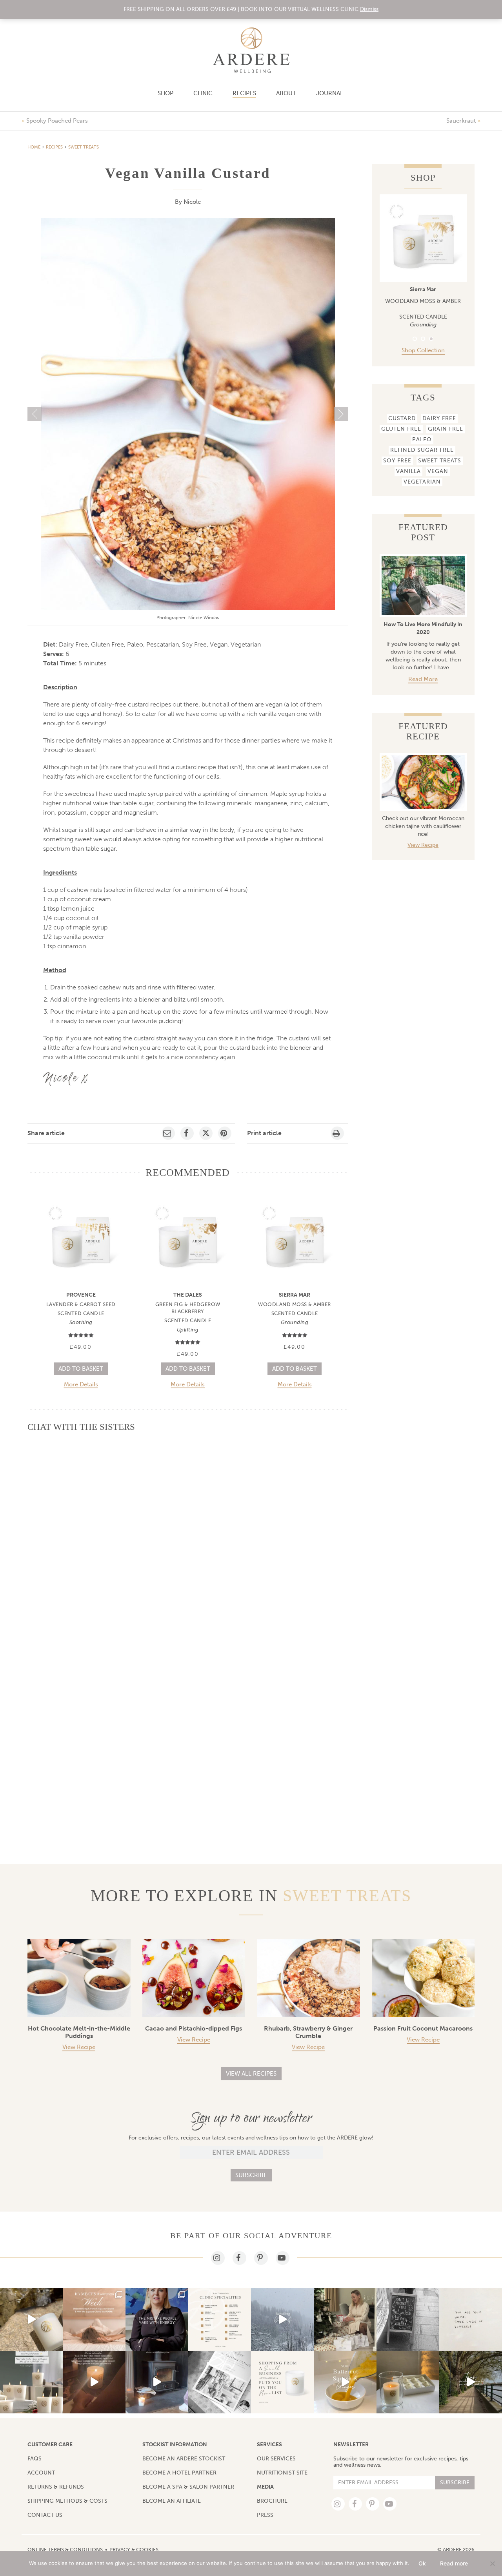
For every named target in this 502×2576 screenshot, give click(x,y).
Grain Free (446, 429)
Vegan (438, 471)
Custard (402, 418)
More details (81, 1385)
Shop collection (423, 350)
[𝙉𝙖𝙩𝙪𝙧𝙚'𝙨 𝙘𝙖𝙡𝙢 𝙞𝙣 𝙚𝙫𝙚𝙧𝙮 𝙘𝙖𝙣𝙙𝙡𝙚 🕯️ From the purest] (31, 2319)
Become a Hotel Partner (179, 2473)
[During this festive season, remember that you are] (471, 2319)
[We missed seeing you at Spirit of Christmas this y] (408, 2382)
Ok (422, 2563)
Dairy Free (439, 418)
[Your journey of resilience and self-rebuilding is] (282, 2319)
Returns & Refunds (56, 2487)
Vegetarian (422, 482)
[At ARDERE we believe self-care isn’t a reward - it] (94, 2382)
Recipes (244, 93)
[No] (492, 2563)
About (286, 93)
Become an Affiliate (172, 2501)
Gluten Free (401, 429)
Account (41, 2473)
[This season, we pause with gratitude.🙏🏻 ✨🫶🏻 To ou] (345, 2319)
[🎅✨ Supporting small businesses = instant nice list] (282, 2382)
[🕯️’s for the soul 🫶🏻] (408, 2319)
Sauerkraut (461, 121)
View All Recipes (251, 2074)
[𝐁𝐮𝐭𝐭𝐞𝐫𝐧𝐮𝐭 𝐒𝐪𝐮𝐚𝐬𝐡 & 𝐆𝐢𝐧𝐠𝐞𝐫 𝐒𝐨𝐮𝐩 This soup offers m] (345, 2382)
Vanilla (408, 471)
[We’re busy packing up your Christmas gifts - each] (220, 2382)
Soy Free (397, 461)
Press (265, 2515)
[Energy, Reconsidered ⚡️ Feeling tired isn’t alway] (157, 2319)
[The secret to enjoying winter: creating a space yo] (157, 2382)
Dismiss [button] (369, 9)
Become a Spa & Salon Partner (188, 2487)
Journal (330, 93)
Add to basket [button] (81, 1369)
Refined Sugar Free (422, 450)
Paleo (422, 439)
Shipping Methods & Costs (67, 2501)
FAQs (35, 2459)
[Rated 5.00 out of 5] (81, 1335)
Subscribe (251, 2175)
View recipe (79, 2047)
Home (34, 147)
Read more (423, 679)
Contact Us (45, 2515)
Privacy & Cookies (134, 2550)
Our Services (276, 2459)
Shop (166, 93)
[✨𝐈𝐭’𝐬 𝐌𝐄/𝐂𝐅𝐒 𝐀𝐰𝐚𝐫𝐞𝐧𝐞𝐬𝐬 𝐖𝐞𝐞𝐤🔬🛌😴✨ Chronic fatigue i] (94, 2319)
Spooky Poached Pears (57, 121)
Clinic (203, 93)
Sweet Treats (84, 147)
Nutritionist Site (282, 2473)
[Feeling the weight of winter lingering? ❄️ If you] (220, 2319)
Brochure (272, 2501)
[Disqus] (188, 1537)
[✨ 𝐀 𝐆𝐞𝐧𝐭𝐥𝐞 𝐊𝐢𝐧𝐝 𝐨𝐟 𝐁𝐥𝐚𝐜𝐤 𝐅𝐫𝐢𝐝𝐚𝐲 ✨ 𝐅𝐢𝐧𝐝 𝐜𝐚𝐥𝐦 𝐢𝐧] (31, 2382)
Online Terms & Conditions (65, 2550)
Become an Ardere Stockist (184, 2459)
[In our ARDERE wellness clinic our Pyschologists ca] (471, 2382)
